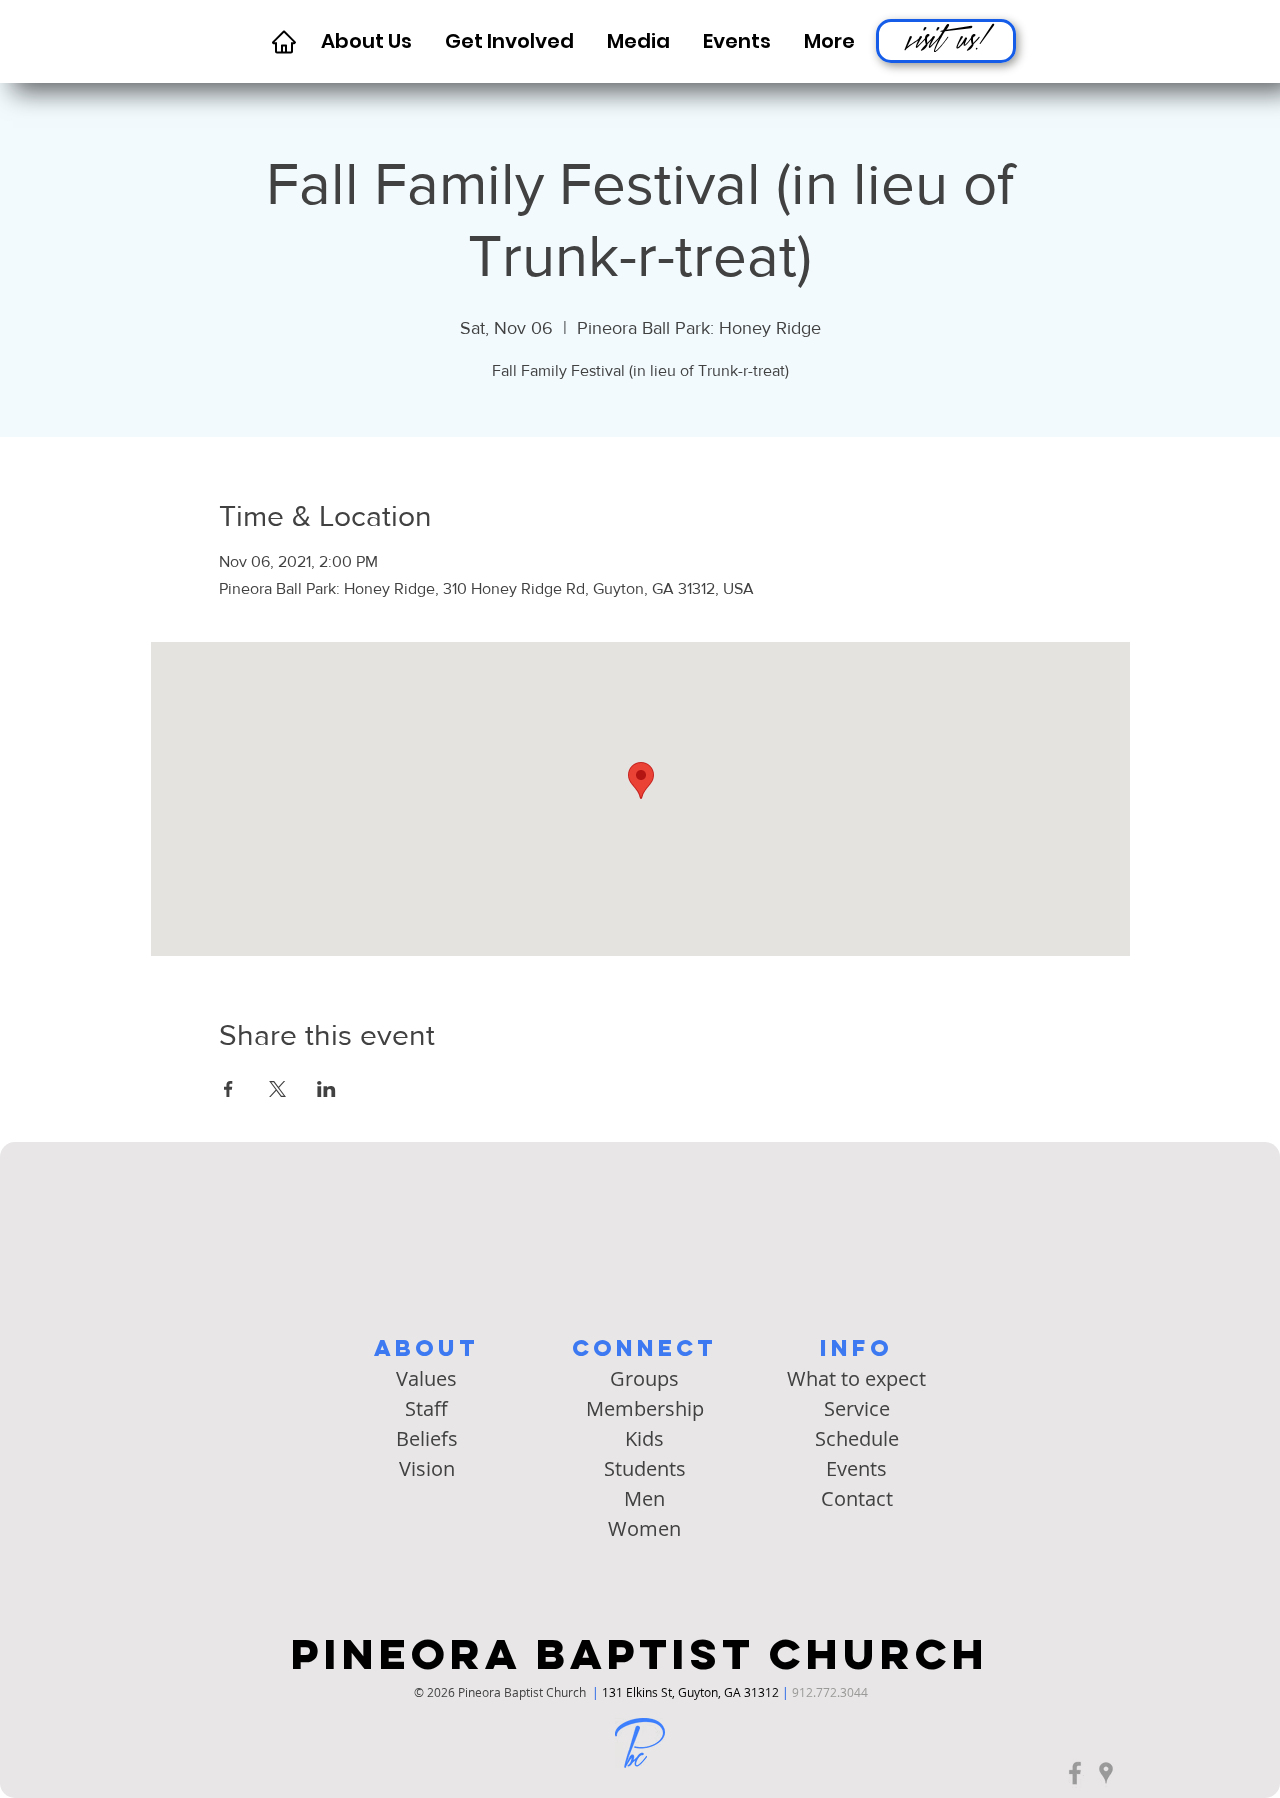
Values (426, 1378)
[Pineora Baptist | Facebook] (1075, 1773)
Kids (644, 1438)
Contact (857, 1498)
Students (645, 1468)
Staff (426, 1408)
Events (856, 1468)
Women (644, 1528)
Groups (644, 1378)
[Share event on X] (277, 1089)
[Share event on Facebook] (228, 1089)
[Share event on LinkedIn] (326, 1089)
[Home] (283, 41)
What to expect (856, 1378)
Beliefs (427, 1438)
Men (644, 1498)
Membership (645, 1408)
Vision (427, 1468)
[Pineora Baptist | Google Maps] (1106, 1773)
